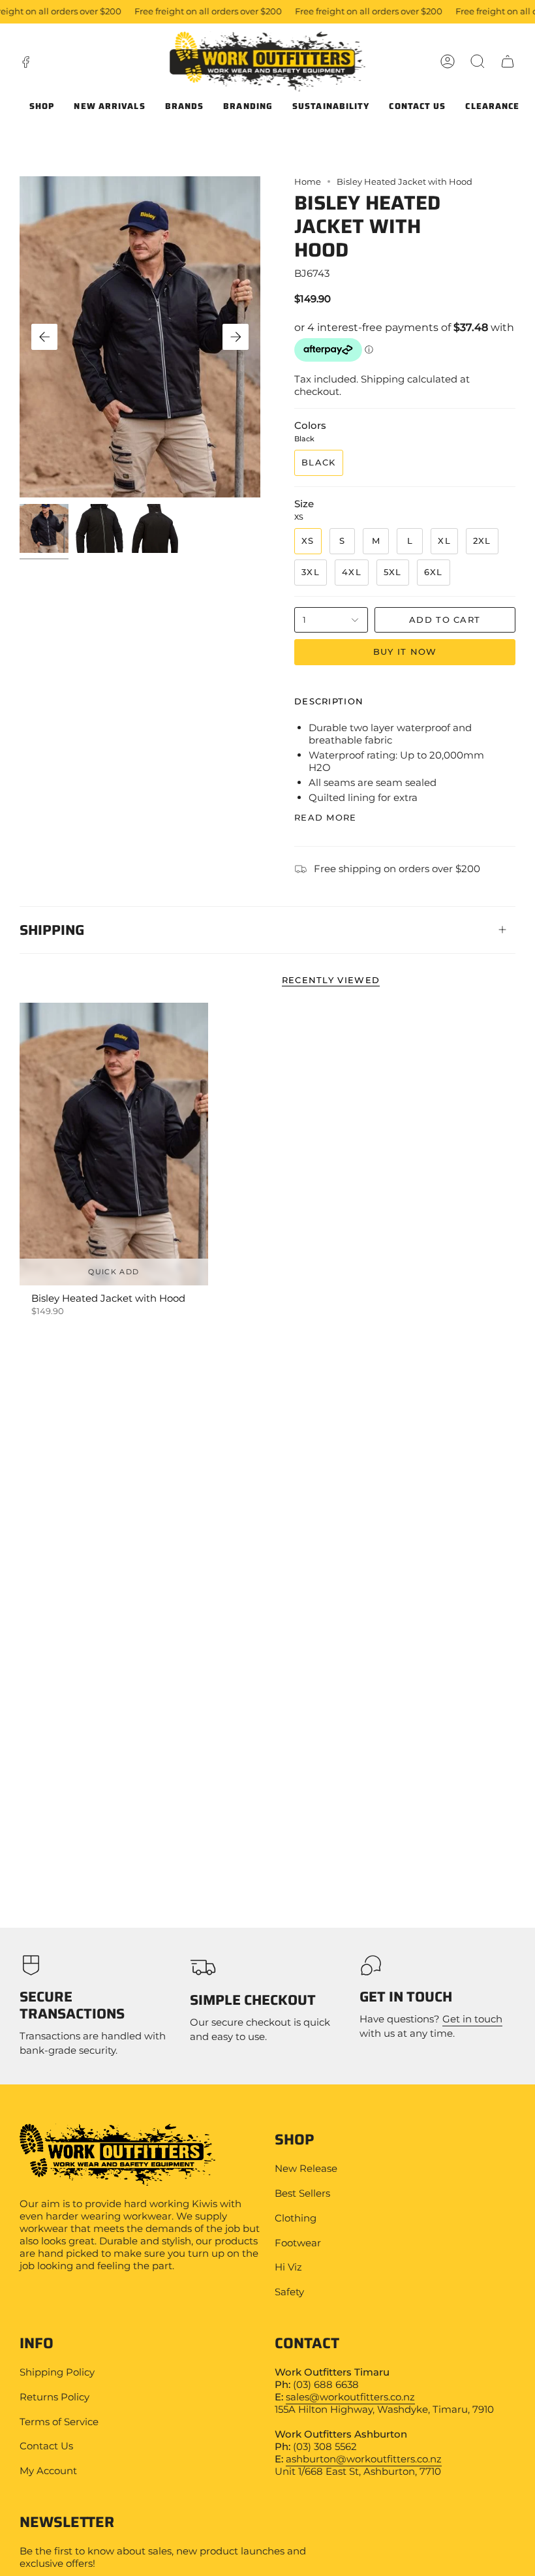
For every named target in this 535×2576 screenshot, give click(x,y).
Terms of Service (59, 2422)
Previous (44, 337)
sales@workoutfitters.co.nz (350, 2397)
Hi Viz (288, 2267)
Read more (326, 818)
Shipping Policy (57, 2372)
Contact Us (46, 2446)
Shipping (52, 929)
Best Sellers (302, 2193)
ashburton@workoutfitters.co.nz (364, 2459)
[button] (478, 61)
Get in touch (472, 2019)
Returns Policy (54, 2397)
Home (308, 181)
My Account (48, 2471)
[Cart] (508, 61)
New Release (306, 2168)
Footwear (298, 2243)
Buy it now (405, 652)
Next (236, 337)
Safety (289, 2292)
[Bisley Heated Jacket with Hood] (114, 1144)
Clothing (296, 2218)
